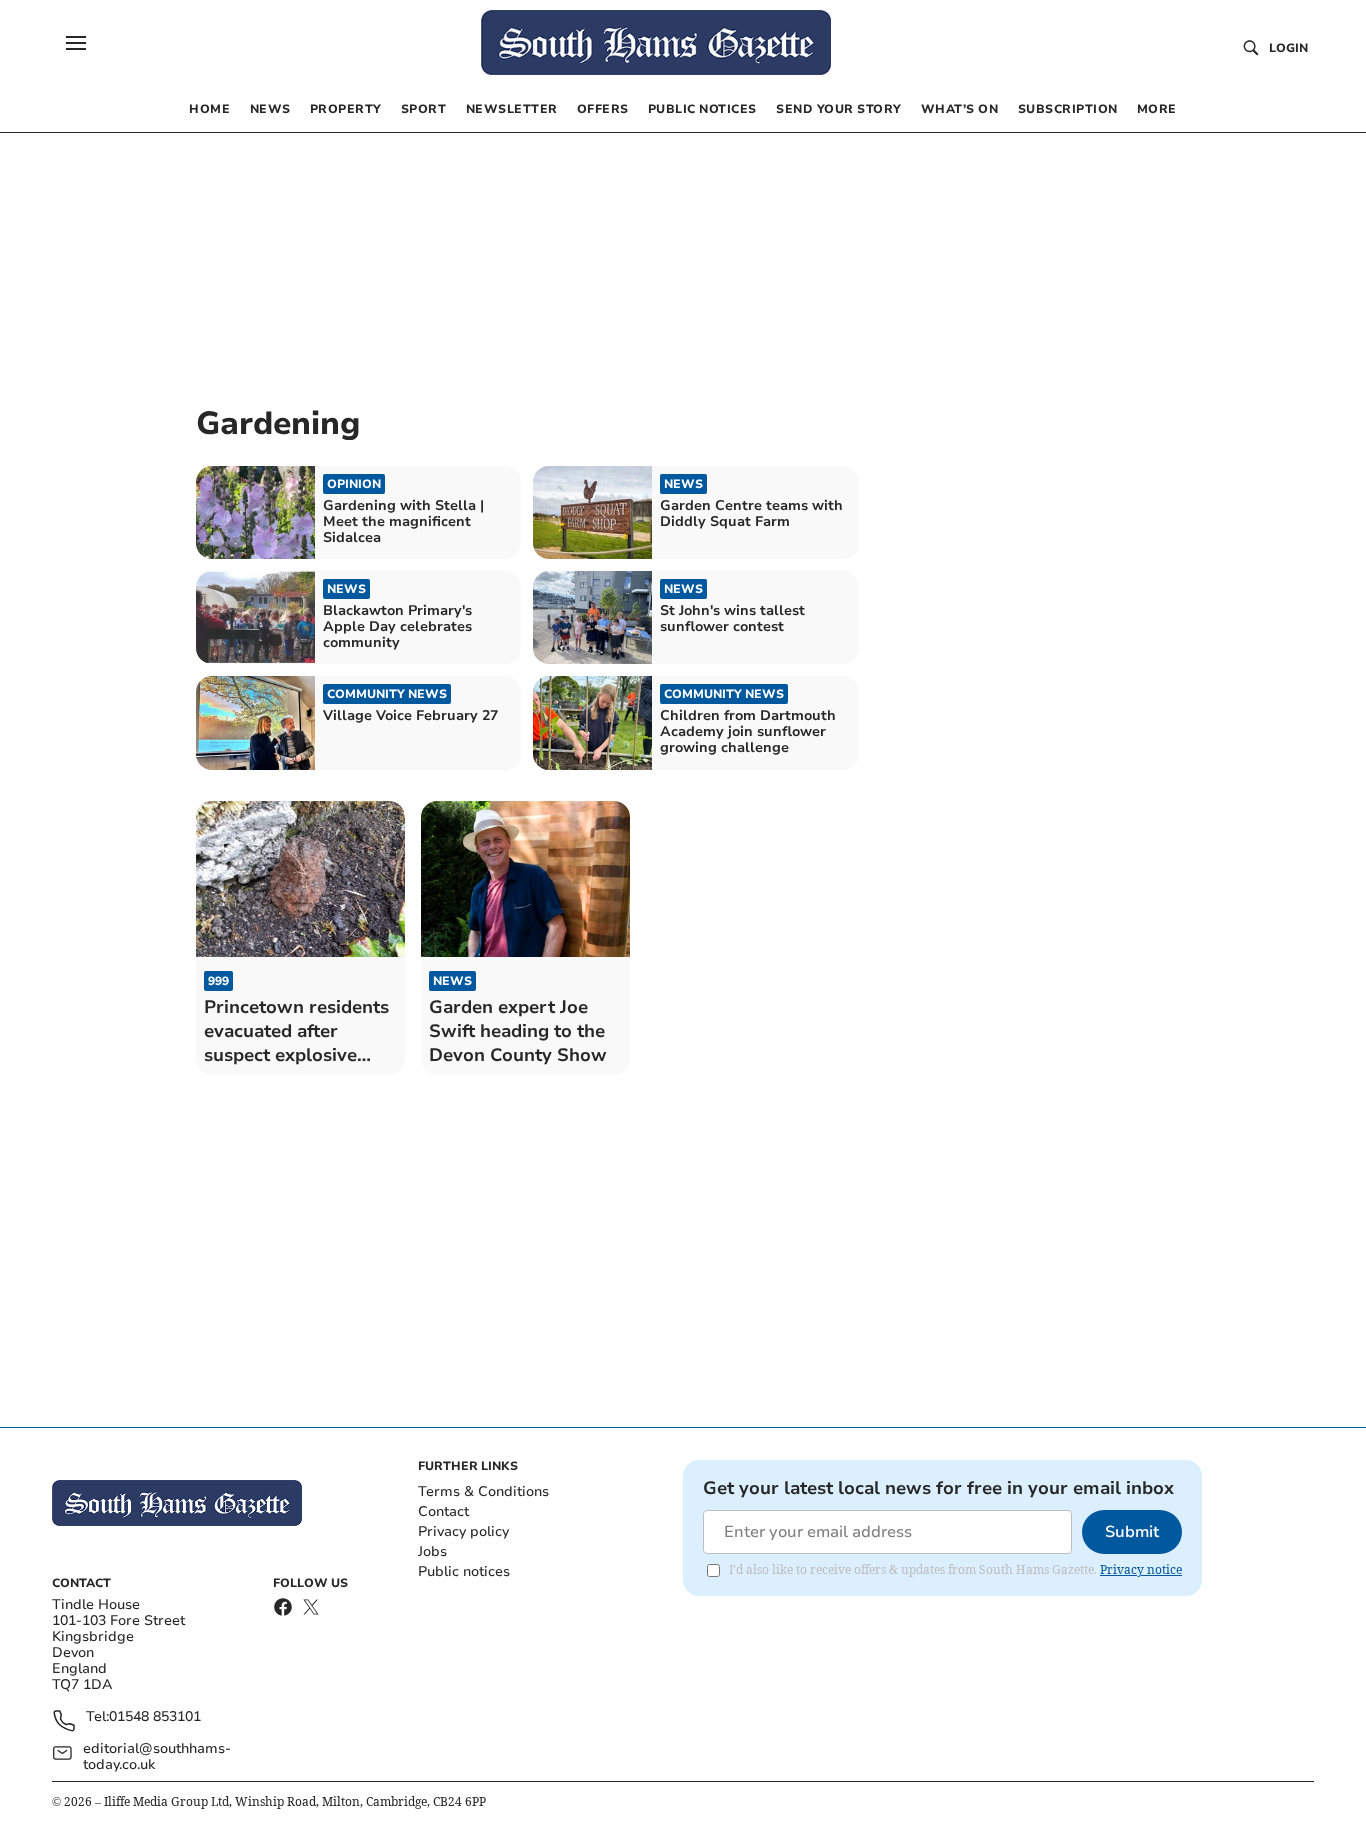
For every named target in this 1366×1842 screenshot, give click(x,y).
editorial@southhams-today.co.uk (157, 1757)
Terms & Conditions (483, 1491)
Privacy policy (463, 1531)
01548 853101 (155, 1717)
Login (1288, 48)
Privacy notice (1141, 1569)
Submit (1132, 1532)
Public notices (464, 1571)
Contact (443, 1511)
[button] (76, 43)
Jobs (432, 1551)
